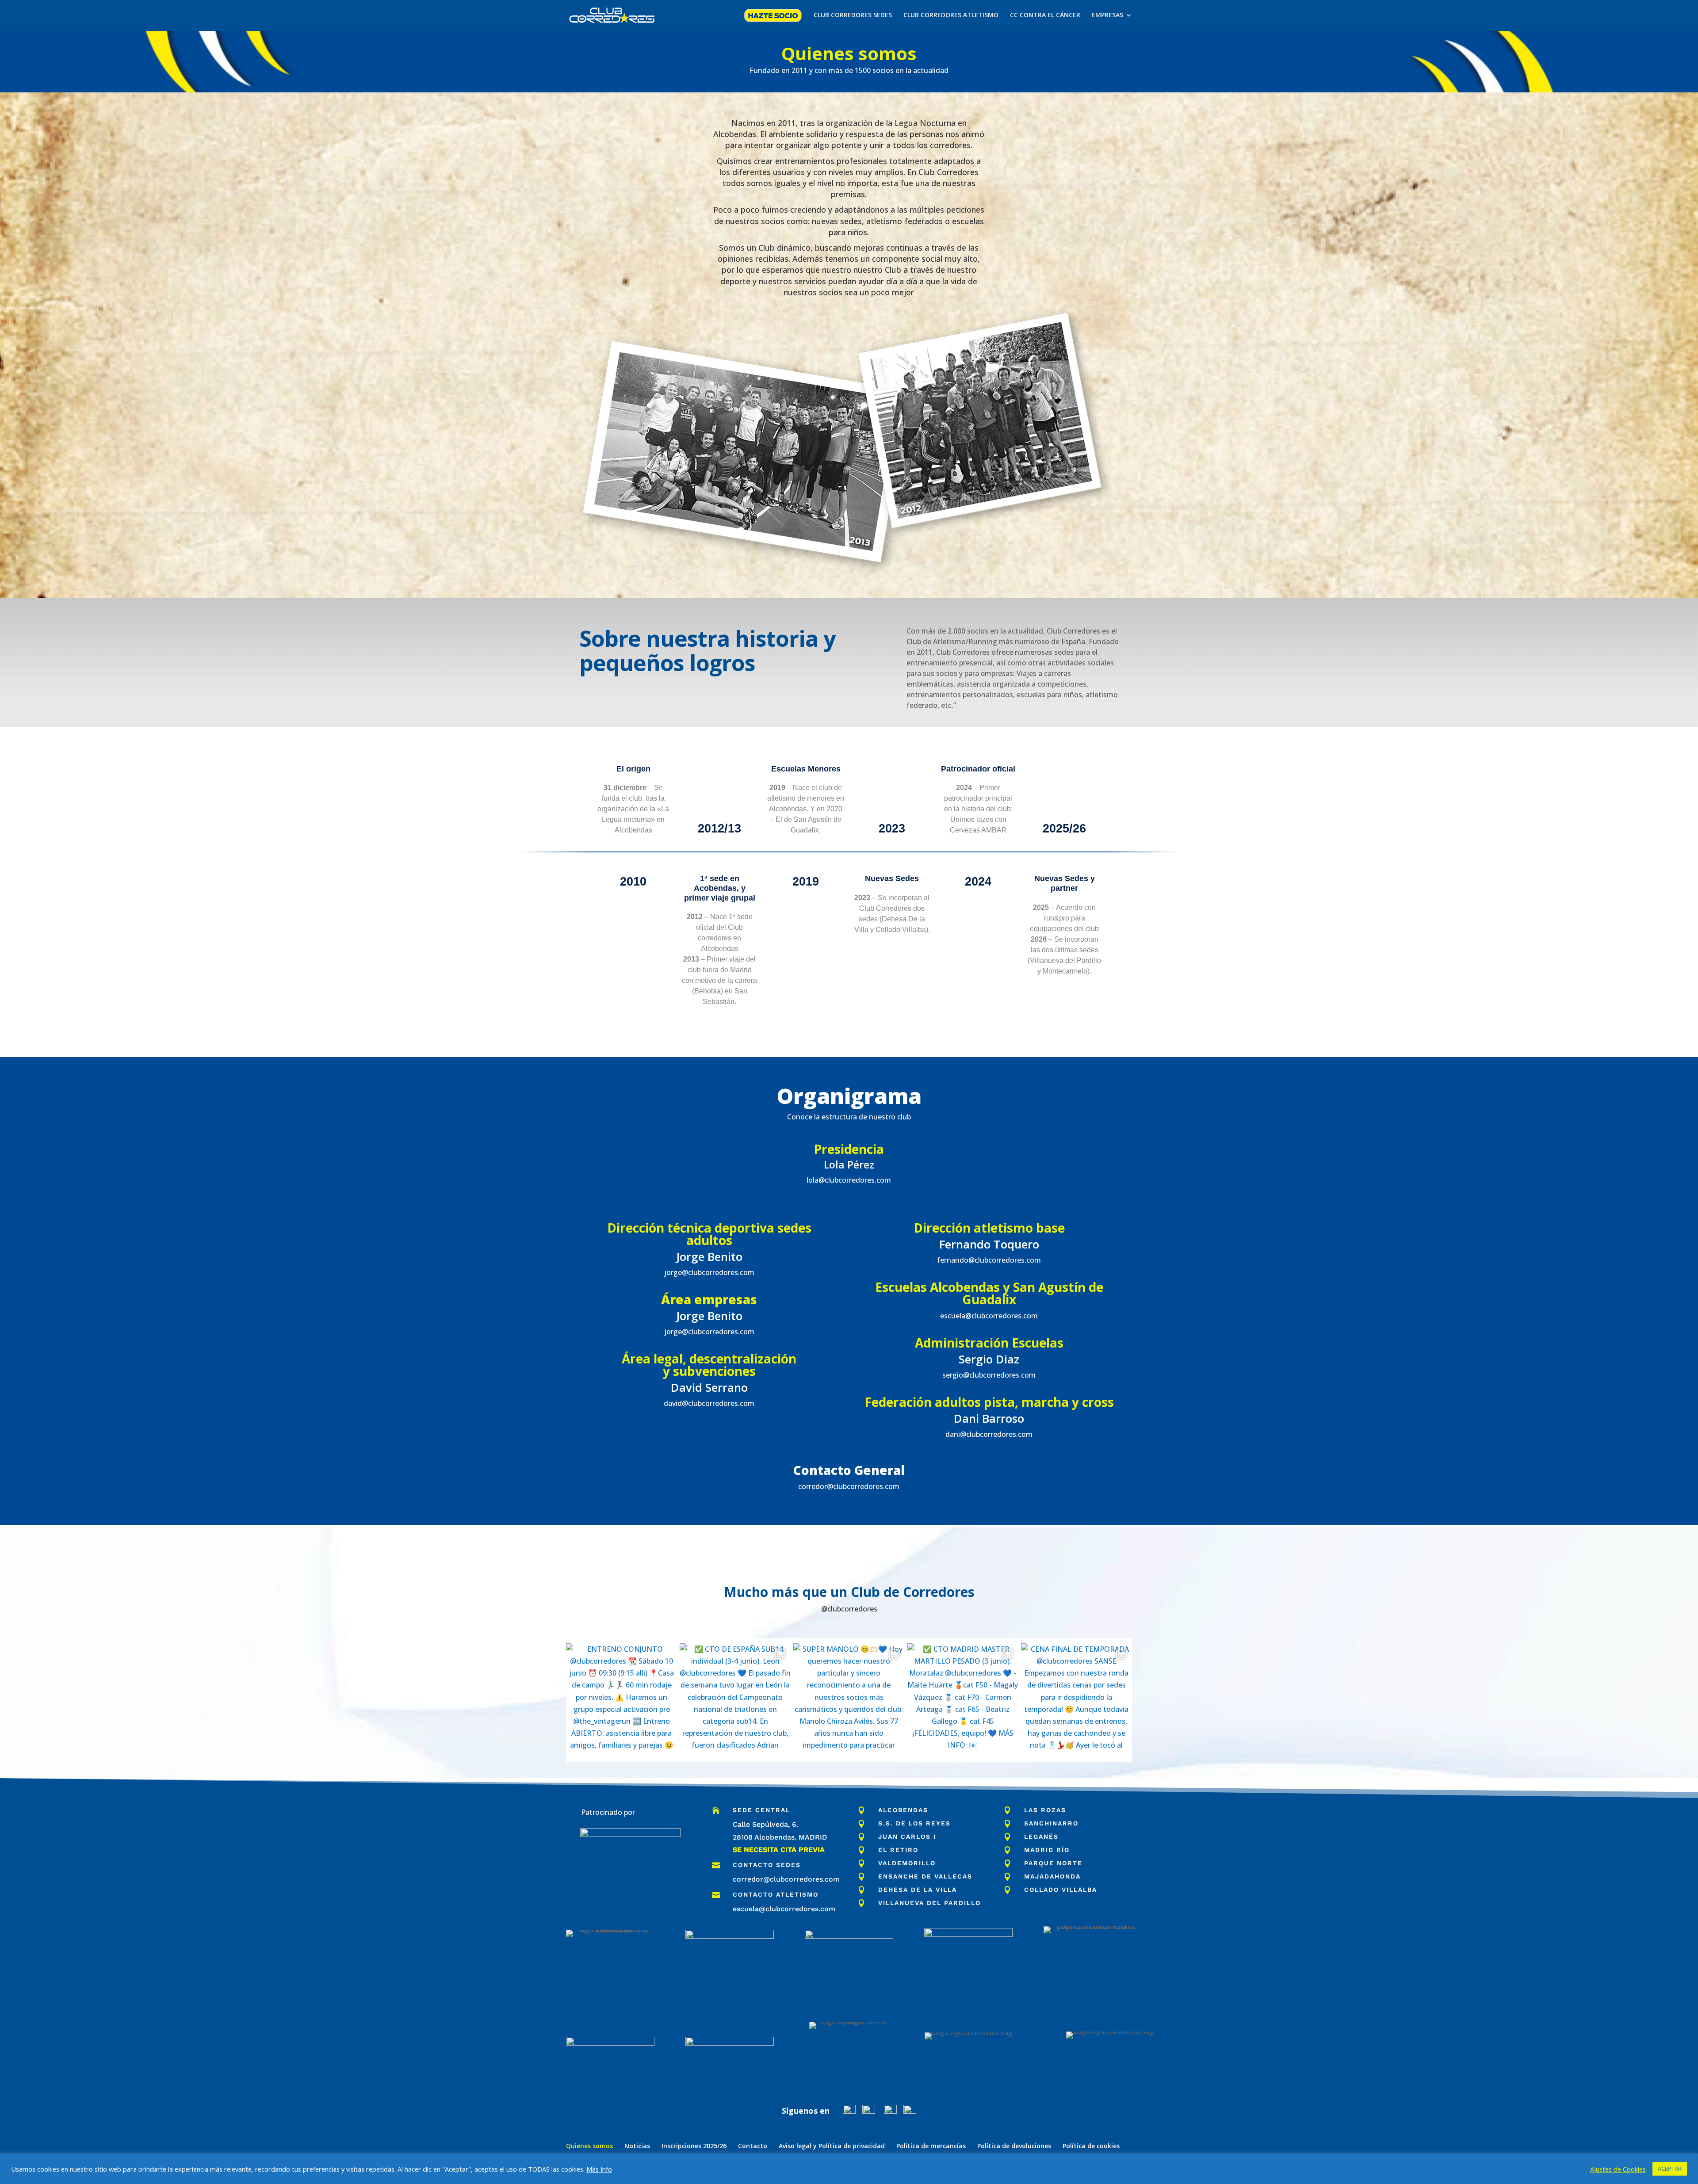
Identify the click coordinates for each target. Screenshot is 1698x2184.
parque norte (1053, 1863)
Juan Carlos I (907, 1837)
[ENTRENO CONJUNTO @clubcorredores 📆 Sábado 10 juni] (621, 1699)
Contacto (753, 2146)
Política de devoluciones (1014, 2146)
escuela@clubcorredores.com (784, 1909)
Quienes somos (589, 2146)
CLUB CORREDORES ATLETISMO (951, 15)
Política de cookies (1091, 2146)
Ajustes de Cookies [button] (1618, 2169)
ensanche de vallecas (925, 1876)
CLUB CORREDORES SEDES (853, 15)
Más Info (599, 2169)
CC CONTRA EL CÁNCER (1045, 15)
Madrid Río (1047, 1850)
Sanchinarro (1051, 1823)
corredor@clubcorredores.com (786, 1879)
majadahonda (1052, 1876)
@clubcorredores (849, 1609)
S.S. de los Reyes (914, 1823)
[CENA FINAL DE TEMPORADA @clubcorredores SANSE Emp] (1077, 1699)
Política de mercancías (931, 2146)
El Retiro (898, 1850)
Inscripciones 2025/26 (694, 2146)
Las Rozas (1045, 1810)
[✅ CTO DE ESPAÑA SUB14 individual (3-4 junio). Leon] (735, 1699)
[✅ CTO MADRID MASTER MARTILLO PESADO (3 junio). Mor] (963, 1699)
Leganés (1041, 1837)
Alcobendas (903, 1810)
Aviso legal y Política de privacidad (832, 2146)
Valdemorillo (907, 1863)
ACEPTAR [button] (1670, 2169)
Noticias (637, 2146)
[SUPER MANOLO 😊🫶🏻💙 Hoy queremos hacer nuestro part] (849, 1699)
